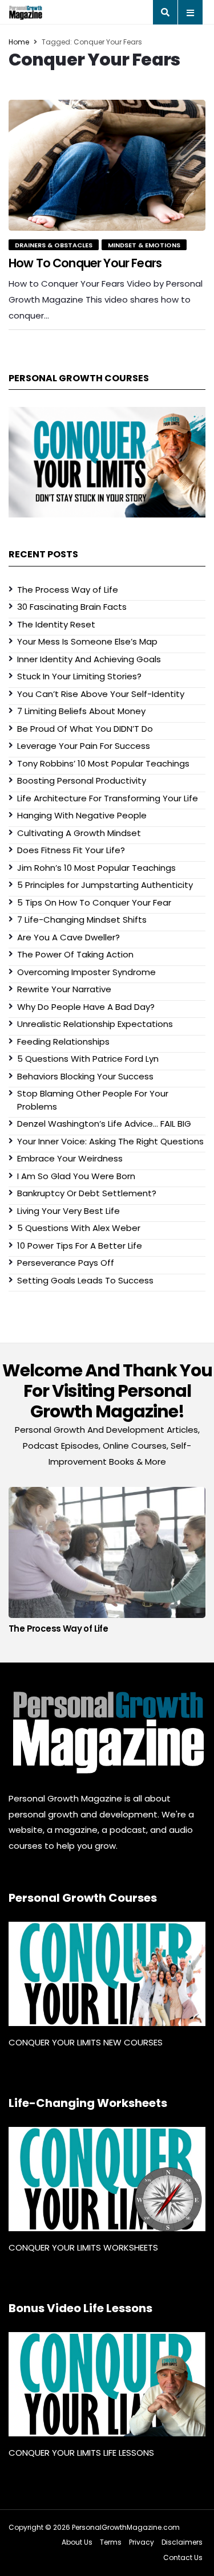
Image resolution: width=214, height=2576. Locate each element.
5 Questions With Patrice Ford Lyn (88, 1059)
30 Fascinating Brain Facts (72, 607)
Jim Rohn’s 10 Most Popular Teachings (96, 868)
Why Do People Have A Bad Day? (86, 1007)
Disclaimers (182, 2542)
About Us (77, 2542)
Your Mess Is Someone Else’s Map (87, 641)
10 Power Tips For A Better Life (80, 1246)
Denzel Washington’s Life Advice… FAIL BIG (104, 1124)
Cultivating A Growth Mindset (79, 833)
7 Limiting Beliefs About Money (81, 711)
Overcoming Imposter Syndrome (86, 972)
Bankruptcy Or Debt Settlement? (87, 1193)
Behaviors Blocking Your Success (85, 1076)
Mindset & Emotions (144, 245)
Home (19, 42)
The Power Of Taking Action (75, 954)
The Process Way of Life (68, 590)
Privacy (142, 2542)
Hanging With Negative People (82, 815)
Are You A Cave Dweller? (68, 937)
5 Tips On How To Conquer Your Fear (94, 902)
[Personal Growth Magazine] (107, 1732)
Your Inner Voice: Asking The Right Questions (110, 1141)
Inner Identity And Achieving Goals (89, 659)
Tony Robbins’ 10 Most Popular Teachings (103, 763)
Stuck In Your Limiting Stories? (79, 676)
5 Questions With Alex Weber (79, 1228)
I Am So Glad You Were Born (76, 1176)
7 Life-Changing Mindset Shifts (82, 920)
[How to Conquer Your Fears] (107, 165)
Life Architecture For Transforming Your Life (108, 798)
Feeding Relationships (63, 1042)
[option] (107, 1563)
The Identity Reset (56, 624)
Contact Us (183, 2557)
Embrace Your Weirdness (70, 1158)
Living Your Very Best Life (68, 1211)
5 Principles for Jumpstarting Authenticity (105, 885)
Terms (111, 2542)
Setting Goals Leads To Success (85, 1280)
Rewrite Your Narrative (64, 989)
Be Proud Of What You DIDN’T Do (85, 729)
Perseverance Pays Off (66, 1263)
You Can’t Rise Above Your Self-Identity (101, 694)
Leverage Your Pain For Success (84, 746)
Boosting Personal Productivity (82, 780)
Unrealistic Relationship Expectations (95, 1024)
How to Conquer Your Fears (85, 263)
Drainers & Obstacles (54, 245)
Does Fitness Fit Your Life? (71, 850)
